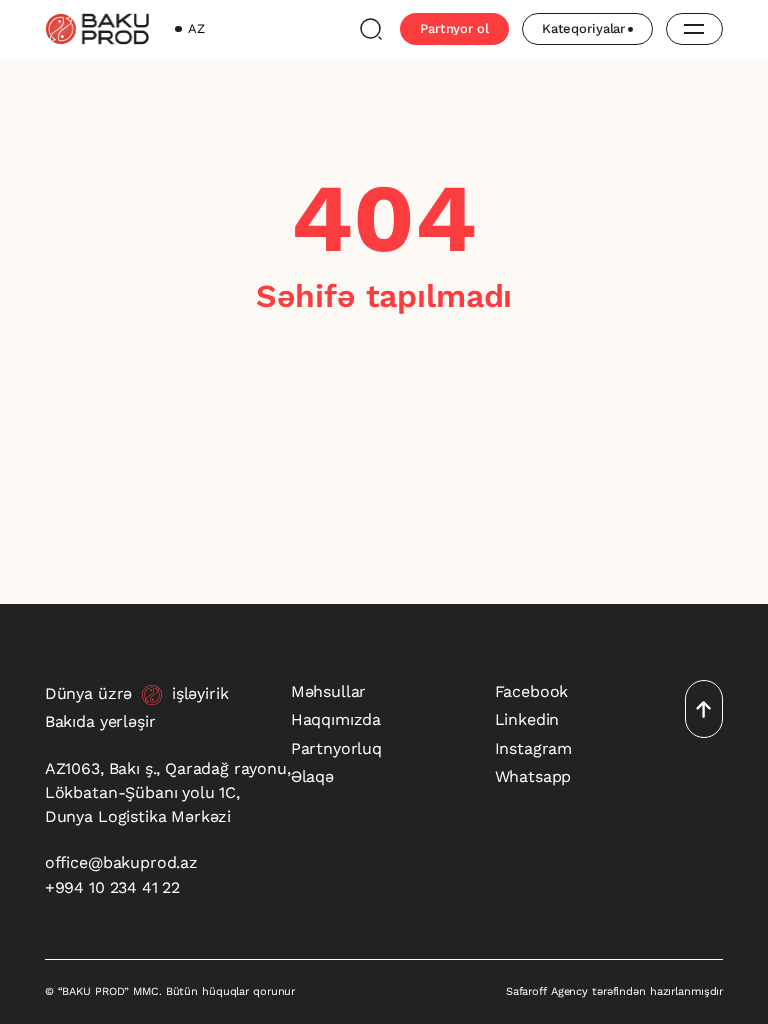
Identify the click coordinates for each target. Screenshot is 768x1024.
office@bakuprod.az (121, 862)
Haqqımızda (336, 719)
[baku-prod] (97, 29)
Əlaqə (312, 776)
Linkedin (527, 719)
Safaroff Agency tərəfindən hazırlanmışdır (614, 991)
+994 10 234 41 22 (112, 887)
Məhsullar (329, 691)
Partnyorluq (336, 748)
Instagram (534, 748)
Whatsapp (533, 776)
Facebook (532, 691)
